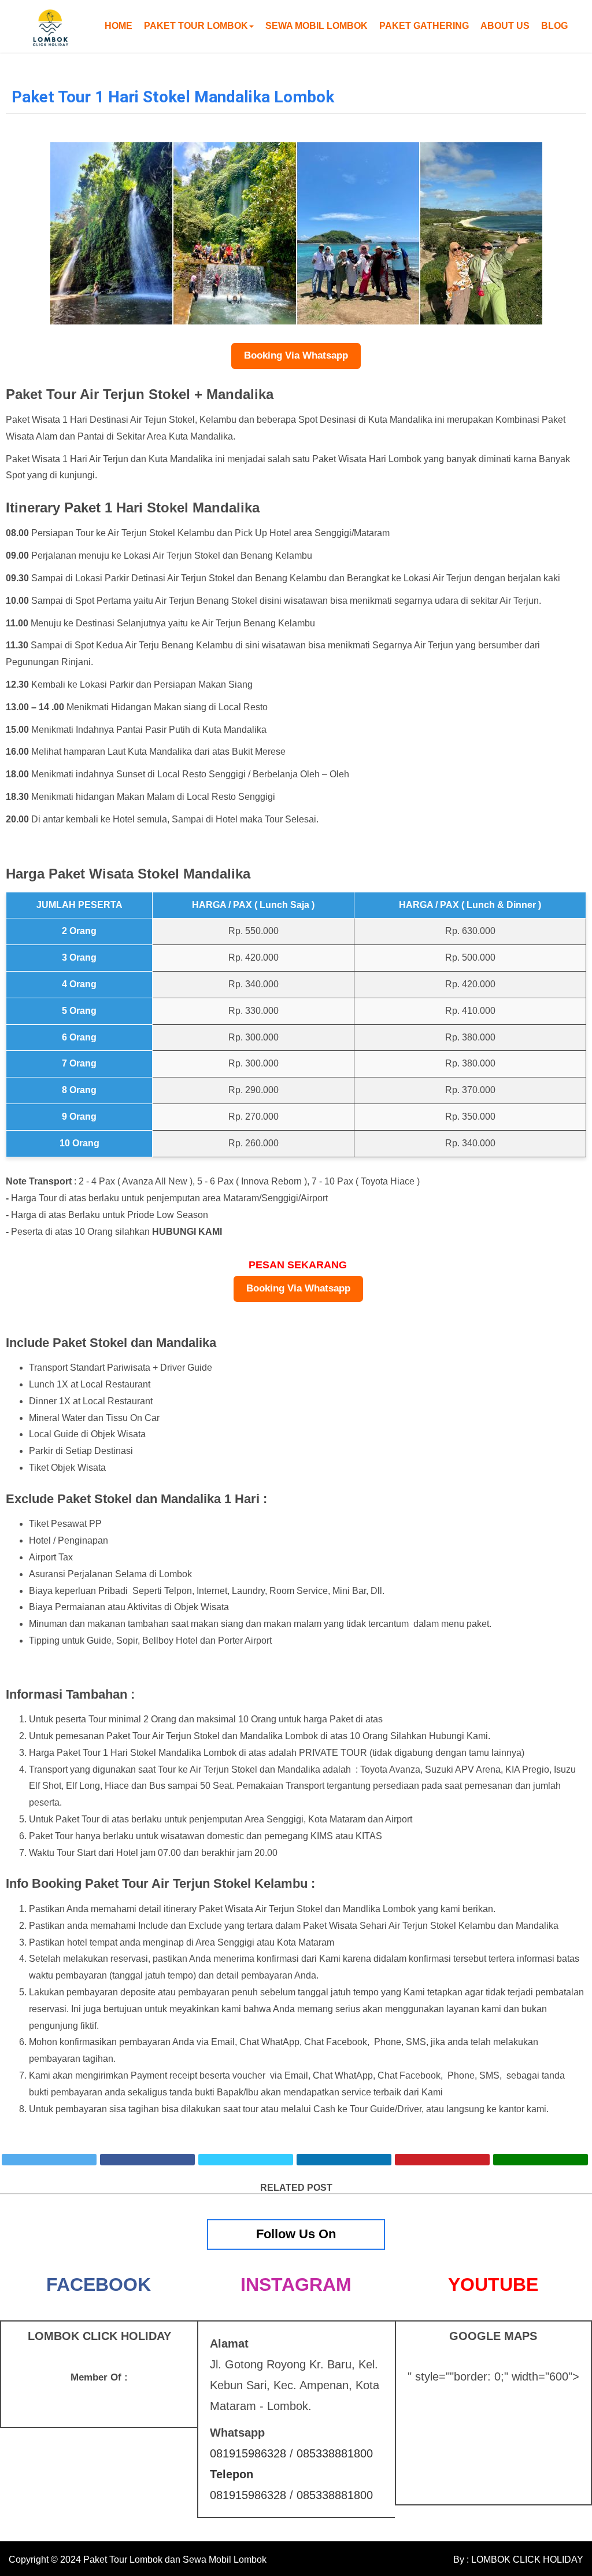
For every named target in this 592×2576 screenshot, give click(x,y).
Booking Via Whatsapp (296, 355)
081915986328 (248, 2453)
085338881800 (335, 2453)
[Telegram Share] (246, 2160)
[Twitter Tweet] (49, 2160)
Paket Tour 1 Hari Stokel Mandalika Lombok (173, 97)
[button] (199, 26)
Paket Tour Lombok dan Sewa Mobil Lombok (175, 2560)
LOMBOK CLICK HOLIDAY (526, 2560)
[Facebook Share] (147, 2160)
